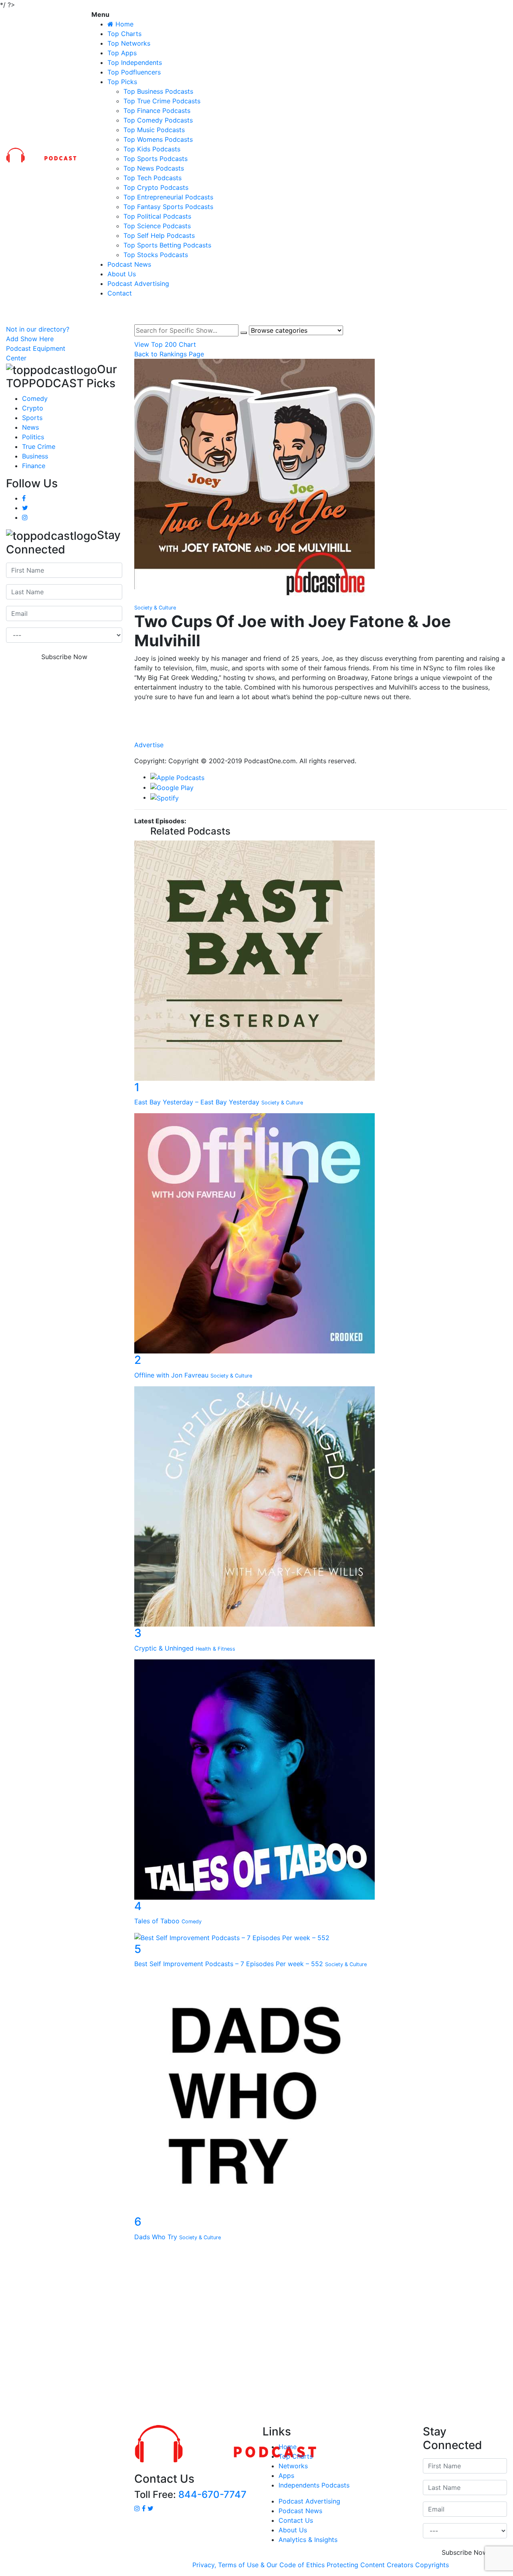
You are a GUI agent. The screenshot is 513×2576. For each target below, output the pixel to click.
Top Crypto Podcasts (156, 187)
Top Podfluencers (134, 72)
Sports (32, 418)
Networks (293, 2466)
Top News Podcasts (154, 168)
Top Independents (135, 62)
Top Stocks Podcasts (156, 255)
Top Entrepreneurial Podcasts (168, 197)
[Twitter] (321, 728)
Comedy (35, 398)
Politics (33, 437)
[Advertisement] (256, 2335)
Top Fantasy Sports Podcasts (168, 207)
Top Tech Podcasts (152, 178)
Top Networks (129, 43)
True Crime (39, 446)
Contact (120, 293)
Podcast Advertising (138, 284)
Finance (34, 466)
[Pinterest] (321, 736)
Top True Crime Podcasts (162, 101)
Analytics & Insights (308, 2540)
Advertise (149, 745)
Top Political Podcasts (157, 216)
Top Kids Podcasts (152, 149)
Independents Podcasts (314, 2485)
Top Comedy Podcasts (158, 120)
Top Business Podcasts (158, 91)
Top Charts (124, 34)
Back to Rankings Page (169, 354)
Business (35, 456)
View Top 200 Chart (165, 344)
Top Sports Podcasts (156, 159)
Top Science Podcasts (157, 226)
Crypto (33, 408)
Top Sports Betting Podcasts (167, 245)
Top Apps (122, 53)
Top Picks (122, 82)
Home (288, 2447)
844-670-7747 (212, 2495)
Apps (286, 2475)
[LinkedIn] (321, 720)
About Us (122, 274)
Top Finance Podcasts (157, 111)
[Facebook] (321, 712)
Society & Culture (155, 608)
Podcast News (129, 264)
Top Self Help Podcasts (159, 235)
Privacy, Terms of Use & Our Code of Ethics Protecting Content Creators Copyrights (321, 2565)
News (30, 427)
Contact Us (296, 2520)
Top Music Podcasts (154, 130)
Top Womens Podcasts (158, 139)
